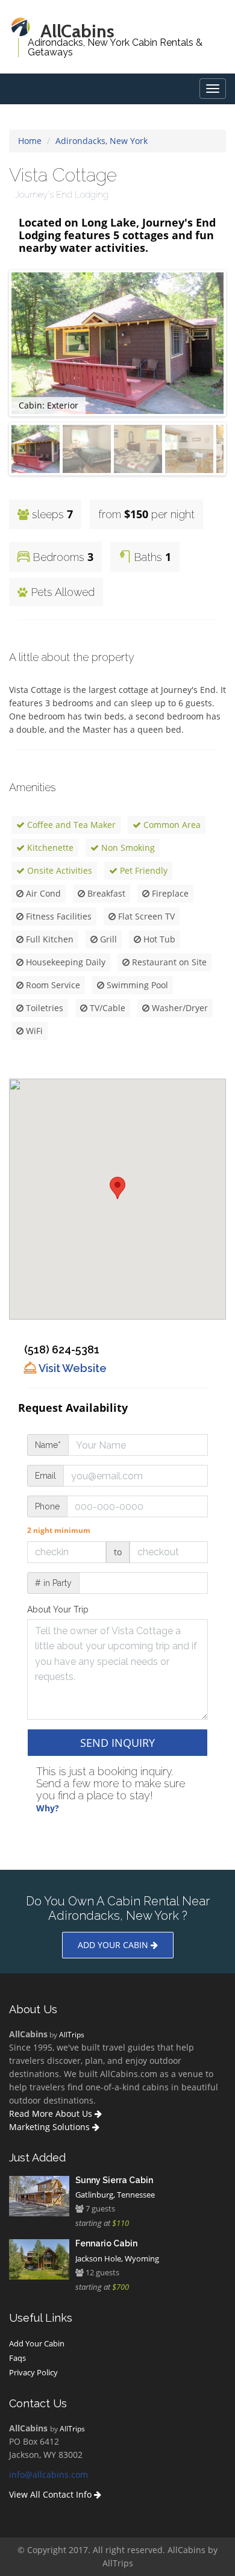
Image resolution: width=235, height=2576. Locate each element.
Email (45, 1476)
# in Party (53, 1583)
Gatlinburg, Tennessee (115, 2195)
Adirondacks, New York (102, 141)
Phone (47, 1506)
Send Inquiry (117, 1743)
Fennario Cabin (106, 2243)
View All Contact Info (52, 2494)
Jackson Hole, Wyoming (117, 2258)
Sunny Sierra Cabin (114, 2180)
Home (30, 141)
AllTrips (72, 2034)
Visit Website (71, 1368)
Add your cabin (114, 1945)
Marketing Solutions (51, 2127)
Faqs (17, 2358)
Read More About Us (52, 2114)
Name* (48, 1445)
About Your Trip (58, 1609)
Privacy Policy (33, 2372)
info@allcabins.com (49, 2474)
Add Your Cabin (37, 2343)
